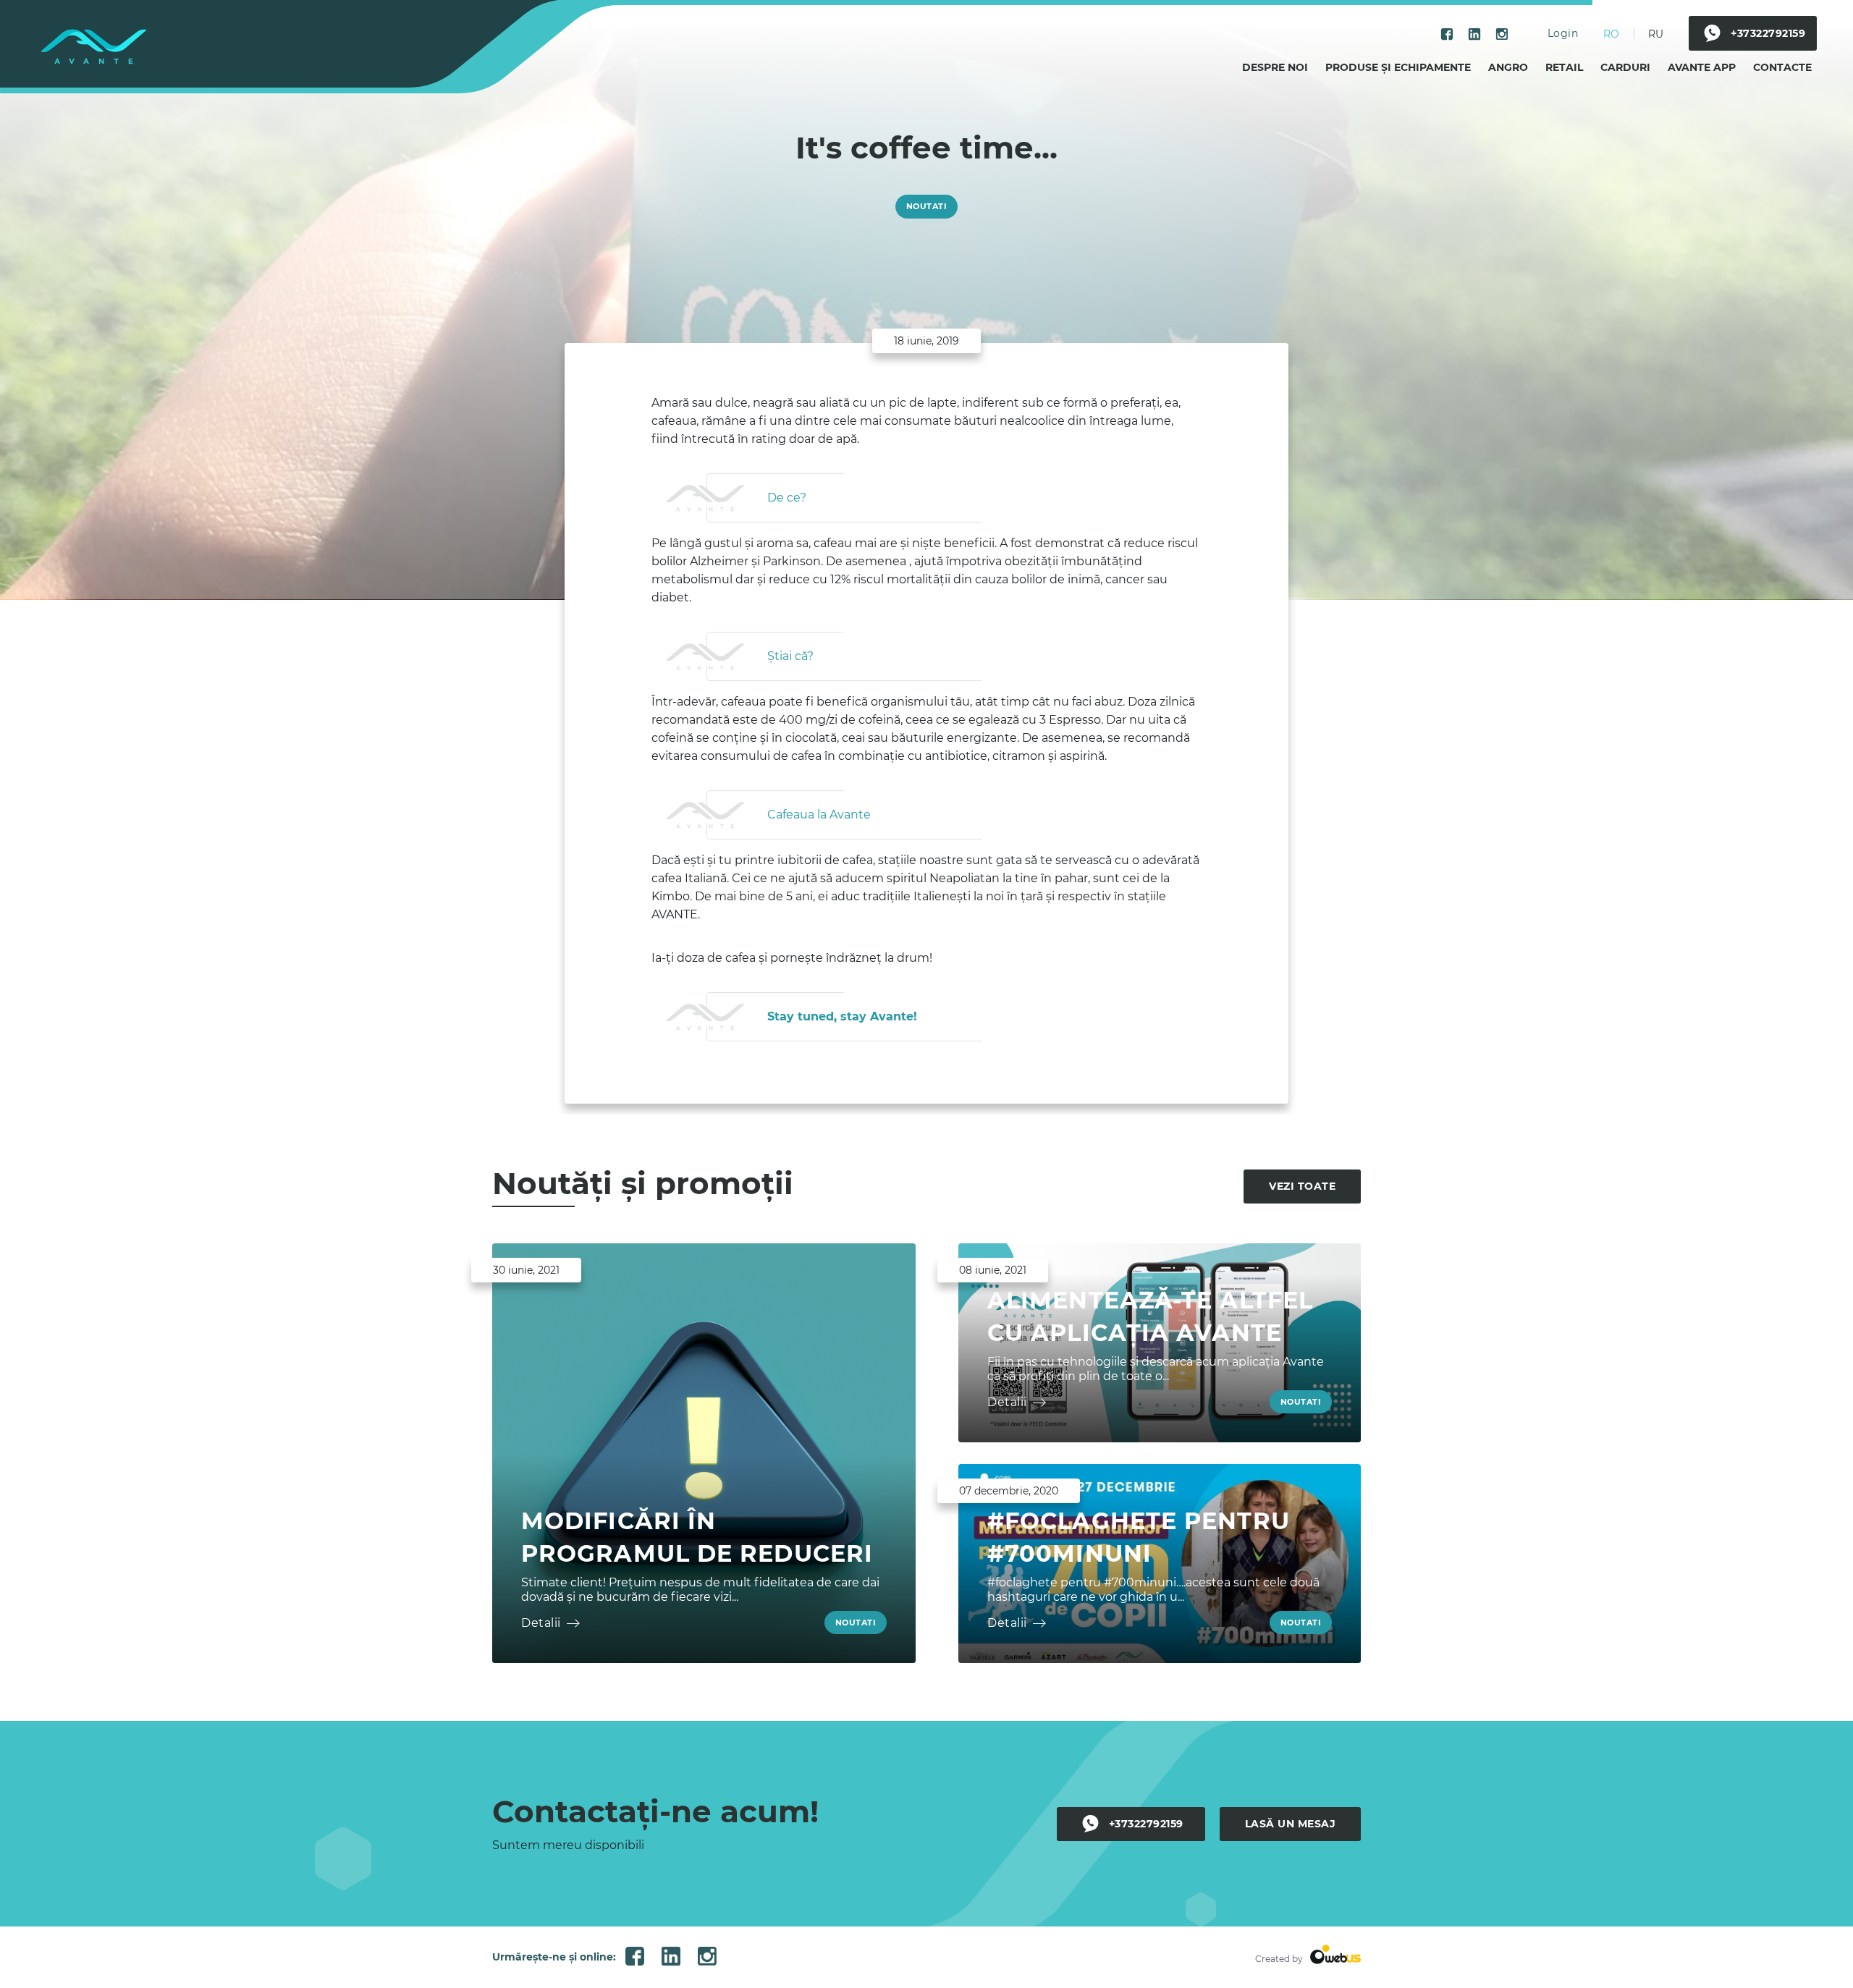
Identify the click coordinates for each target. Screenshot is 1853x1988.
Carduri (1625, 67)
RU (1656, 34)
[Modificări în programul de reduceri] (704, 1453)
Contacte (1782, 67)
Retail (1564, 67)
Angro (1508, 67)
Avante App (1702, 67)
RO (1611, 34)
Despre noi (1275, 67)
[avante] (94, 47)
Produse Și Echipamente (1398, 67)
